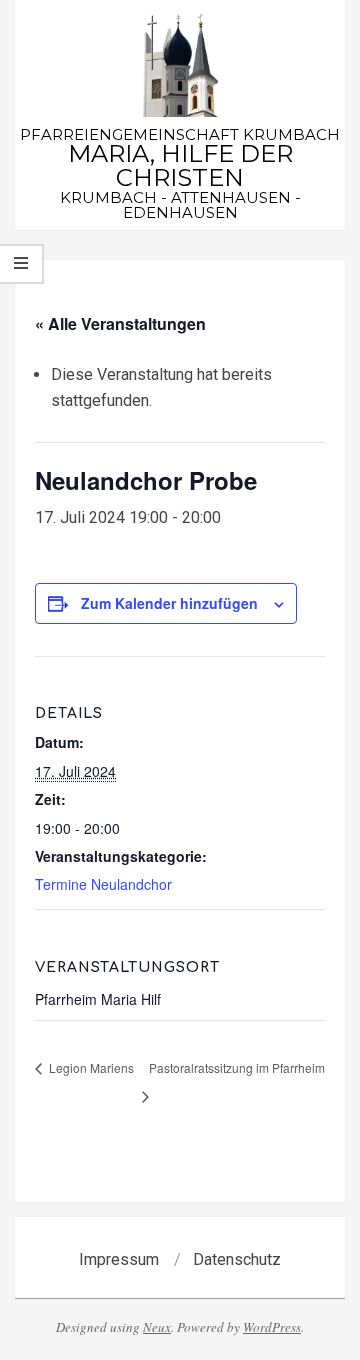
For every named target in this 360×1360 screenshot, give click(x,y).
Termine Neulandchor (103, 884)
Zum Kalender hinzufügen (169, 603)
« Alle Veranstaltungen (120, 323)
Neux (157, 1327)
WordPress (272, 1327)
